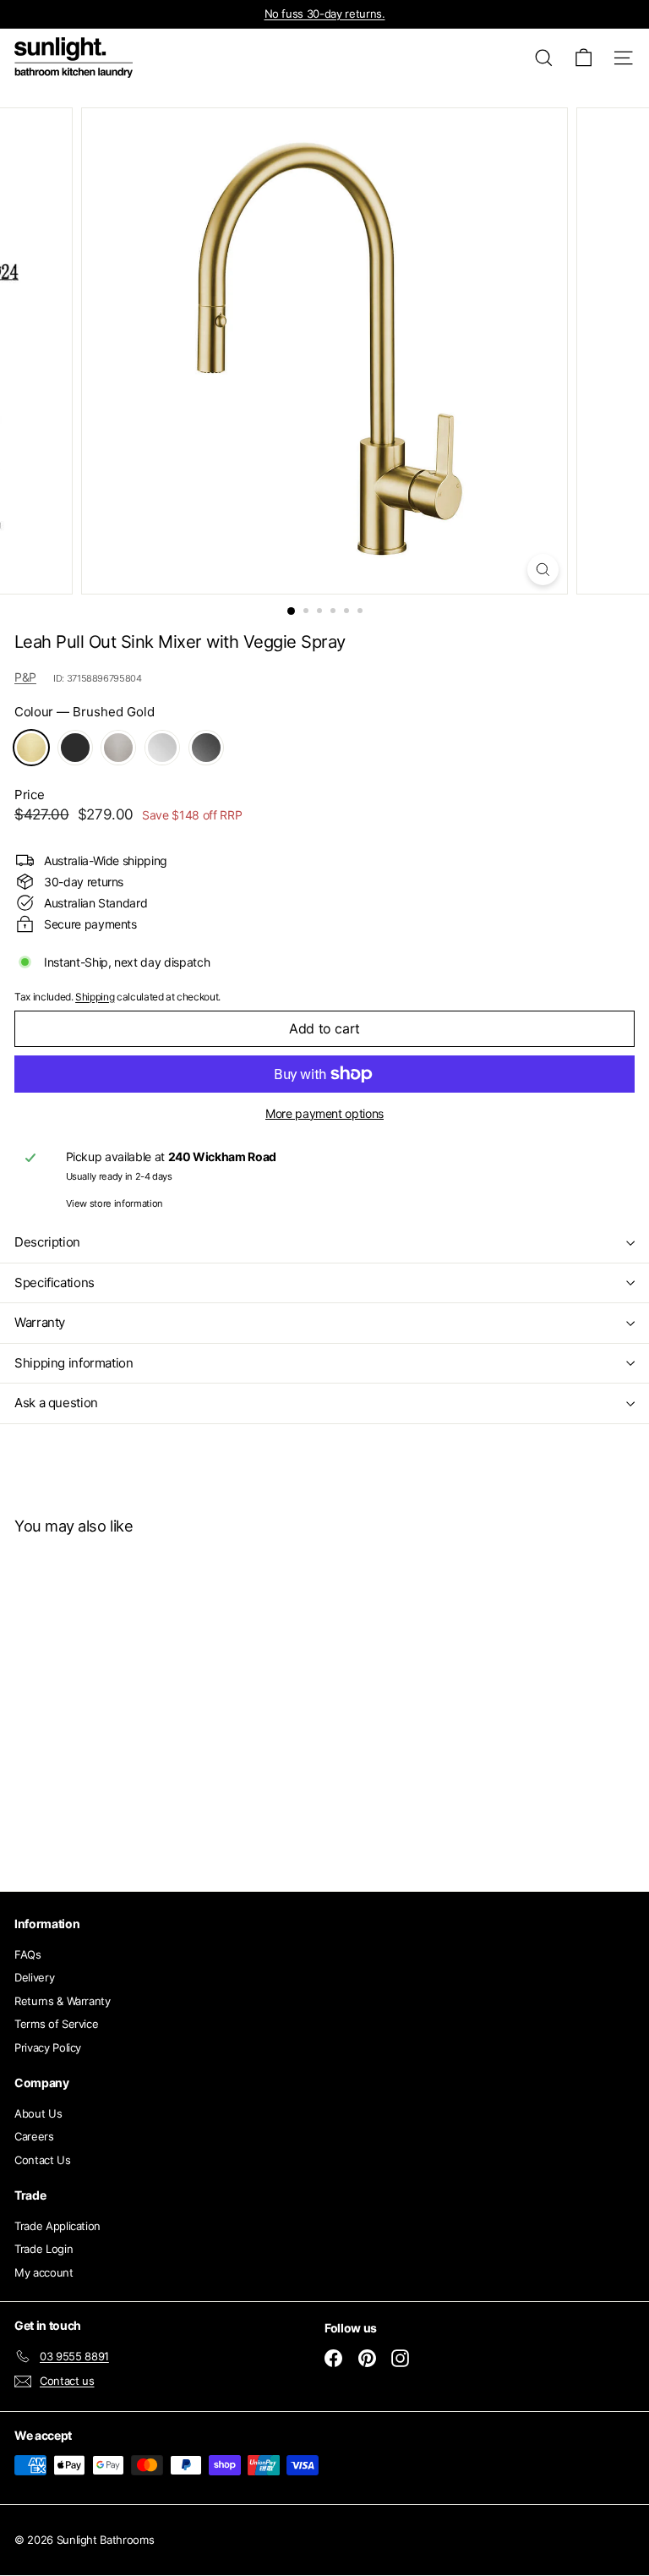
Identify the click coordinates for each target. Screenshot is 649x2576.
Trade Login (44, 2249)
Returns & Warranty (63, 2001)
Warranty (40, 1322)
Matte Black (75, 748)
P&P (25, 677)
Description (47, 1242)
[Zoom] (543, 570)
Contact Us (43, 2160)
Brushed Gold (31, 748)
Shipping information (74, 1363)
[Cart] (584, 58)
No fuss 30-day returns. (325, 14)
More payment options (324, 1113)
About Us (38, 2113)
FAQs (28, 1954)
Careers (34, 2136)
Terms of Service (56, 2024)
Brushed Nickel (118, 748)
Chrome (162, 748)
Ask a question (56, 1403)
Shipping (95, 997)
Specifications (55, 1283)
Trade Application (57, 2226)
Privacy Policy (48, 2047)
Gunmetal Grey (206, 748)
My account (44, 2272)
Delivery (34, 1977)
